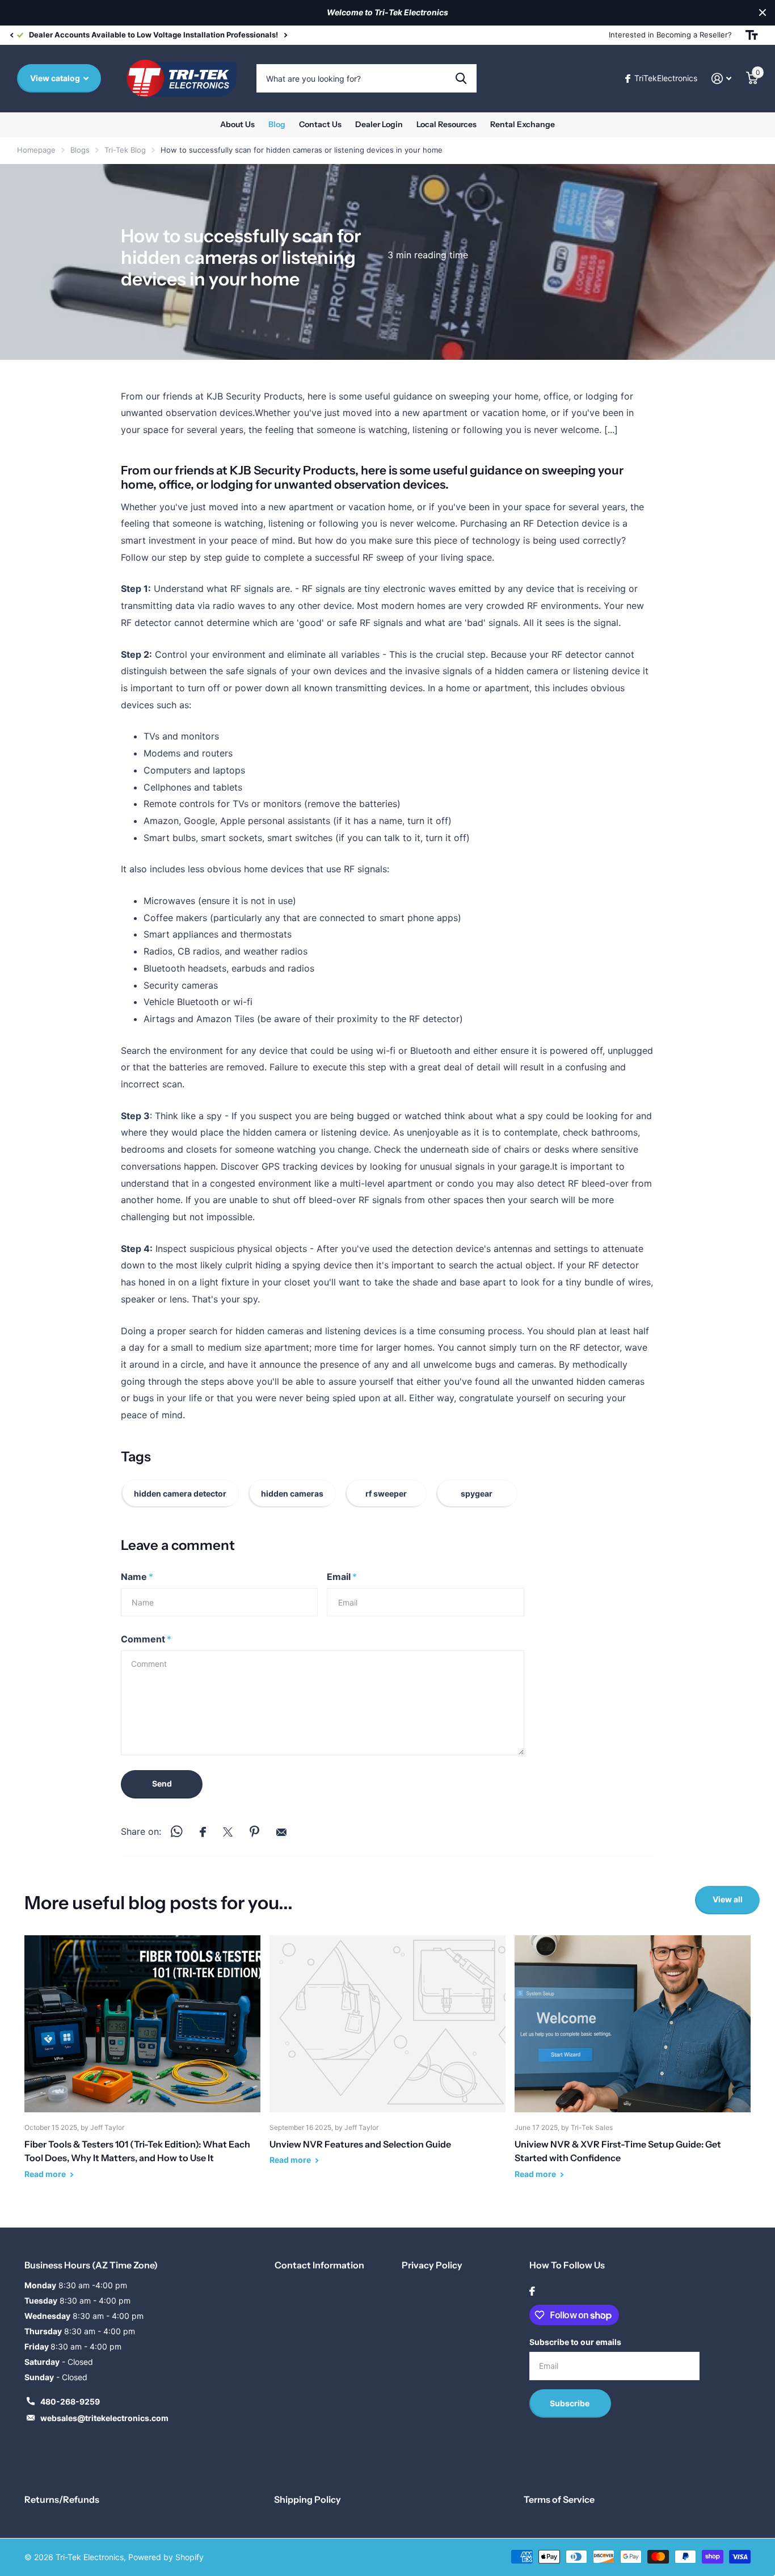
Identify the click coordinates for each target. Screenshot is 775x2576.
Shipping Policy (308, 2499)
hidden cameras (292, 1493)
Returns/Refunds (62, 2499)
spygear (477, 1493)
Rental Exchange (523, 124)
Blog (277, 124)
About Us (237, 124)
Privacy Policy (432, 2265)
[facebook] (532, 2291)
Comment (146, 1639)
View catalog (56, 78)
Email (342, 1577)
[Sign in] (721, 79)
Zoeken (461, 78)
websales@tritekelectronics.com (104, 2418)
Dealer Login (379, 124)
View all (728, 1899)
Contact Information (319, 2265)
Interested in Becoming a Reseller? (670, 35)
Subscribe (570, 2403)
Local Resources (447, 124)
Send (162, 1783)
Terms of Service (559, 2499)
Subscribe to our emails (575, 2342)
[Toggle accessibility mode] (752, 35)
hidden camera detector (180, 1493)
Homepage (36, 150)
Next (285, 35)
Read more (46, 2174)
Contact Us (320, 124)
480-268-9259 (70, 2401)
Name (137, 1577)
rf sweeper (386, 1493)
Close (763, 13)
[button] (11, 35)
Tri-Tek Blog (125, 150)
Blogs (80, 150)
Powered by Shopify (166, 2557)
